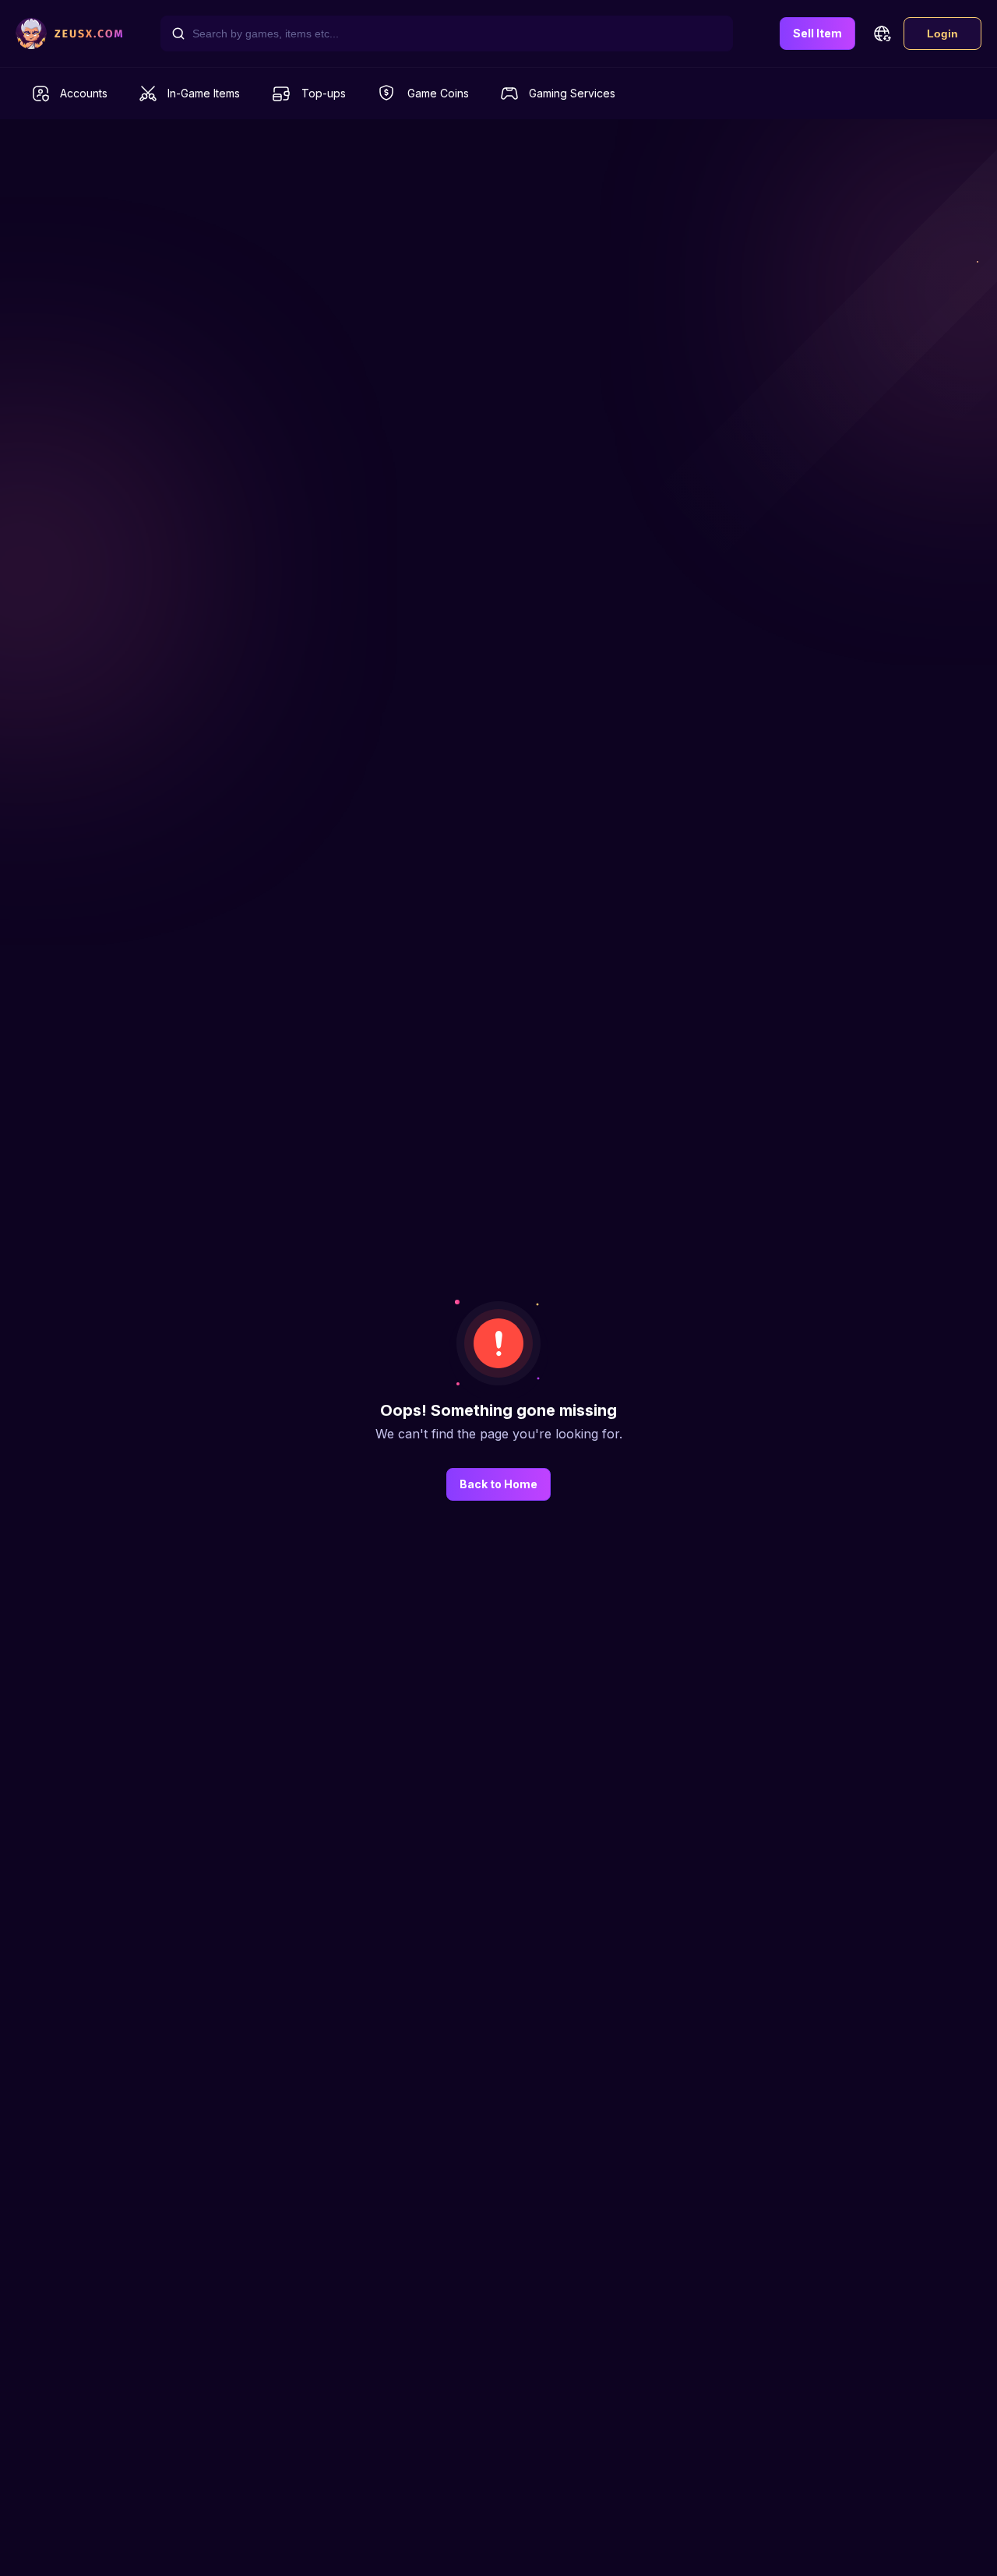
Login (942, 34)
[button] (882, 34)
